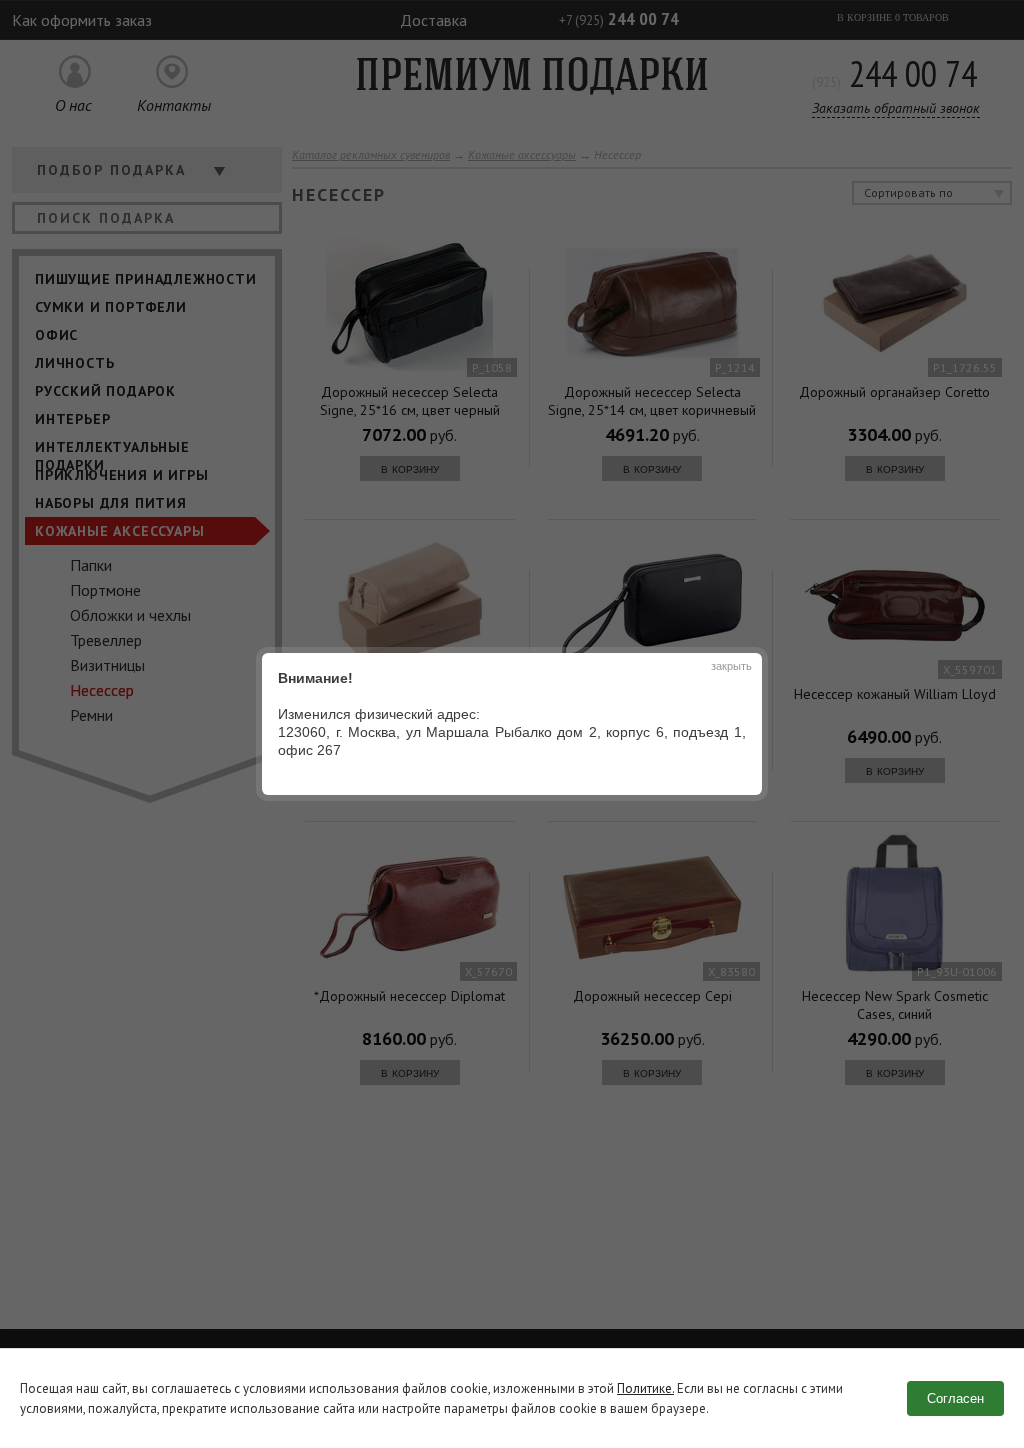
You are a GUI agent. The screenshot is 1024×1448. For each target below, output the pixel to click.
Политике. (645, 1388)
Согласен (955, 1398)
